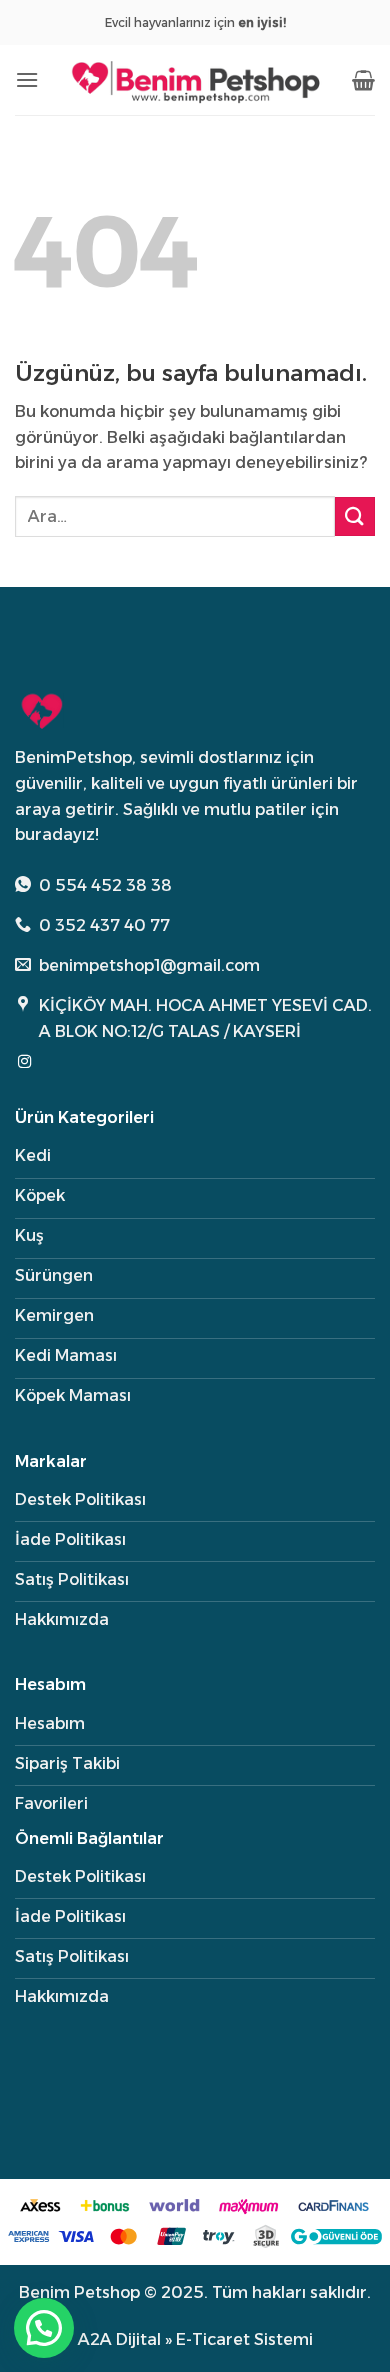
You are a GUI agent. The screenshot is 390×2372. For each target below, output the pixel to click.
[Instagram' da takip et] (24, 1062)
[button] (27, 79)
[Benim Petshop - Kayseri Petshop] (195, 79)
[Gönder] (355, 516)
